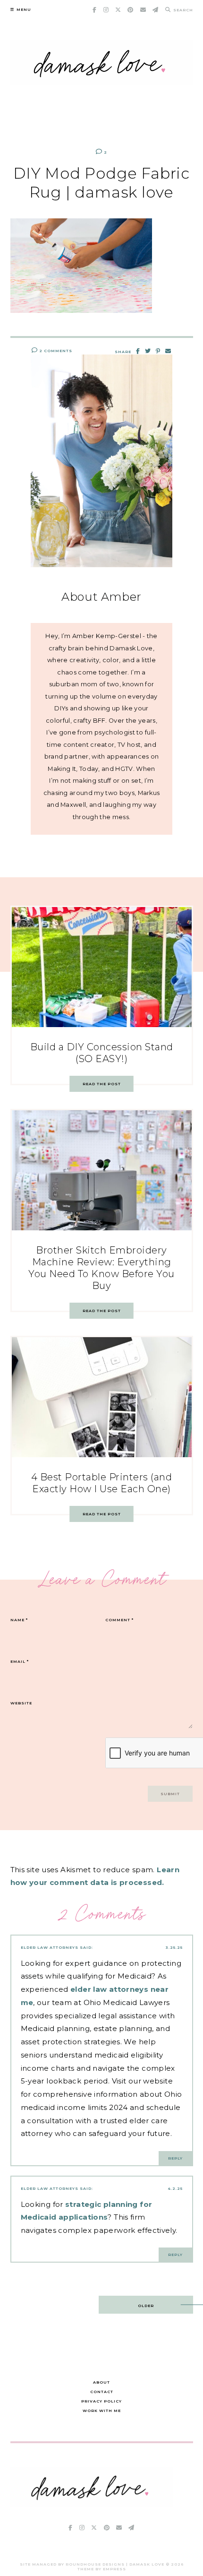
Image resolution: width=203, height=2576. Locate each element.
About (101, 2382)
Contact (102, 2392)
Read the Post (102, 1084)
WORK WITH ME (102, 2411)
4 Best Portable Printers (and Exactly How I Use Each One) (102, 1483)
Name (19, 1620)
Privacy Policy (101, 2401)
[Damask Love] (92, 2504)
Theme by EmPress (102, 2569)
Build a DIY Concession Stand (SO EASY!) (102, 1053)
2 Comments (55, 351)
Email (20, 1661)
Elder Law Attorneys (50, 1947)
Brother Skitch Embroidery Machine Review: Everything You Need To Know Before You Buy (101, 1268)
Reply (175, 2158)
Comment (119, 1620)
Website (21, 1703)
